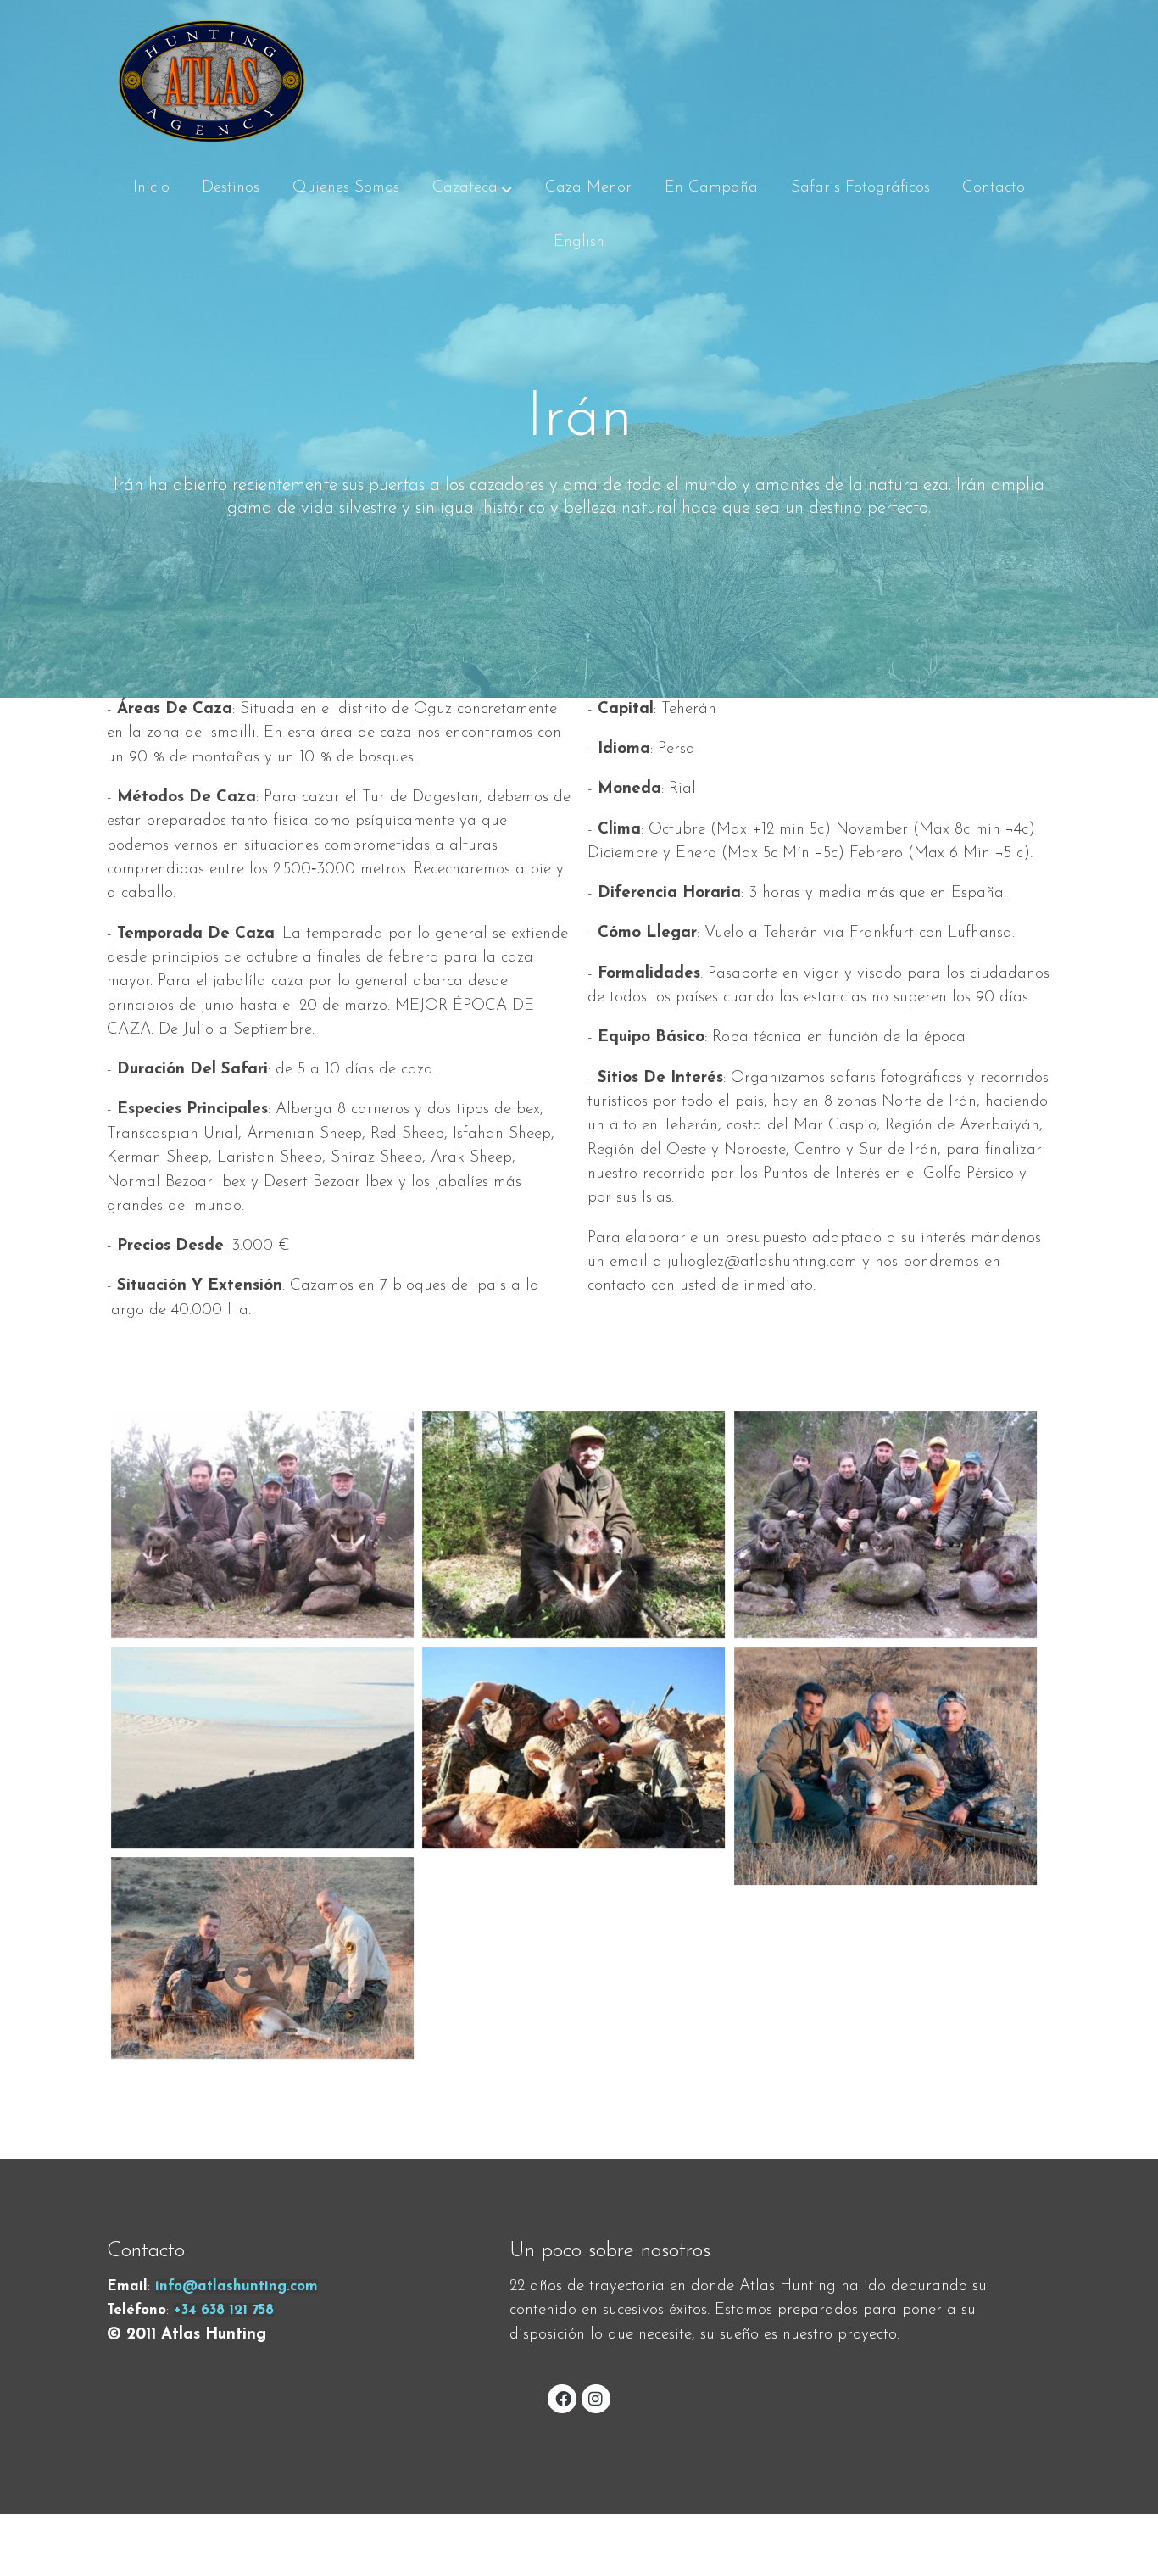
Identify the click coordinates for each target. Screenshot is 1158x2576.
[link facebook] (563, 2398)
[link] (212, 81)
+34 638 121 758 (224, 2310)
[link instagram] (596, 2398)
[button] (472, 188)
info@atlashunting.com (237, 2286)
